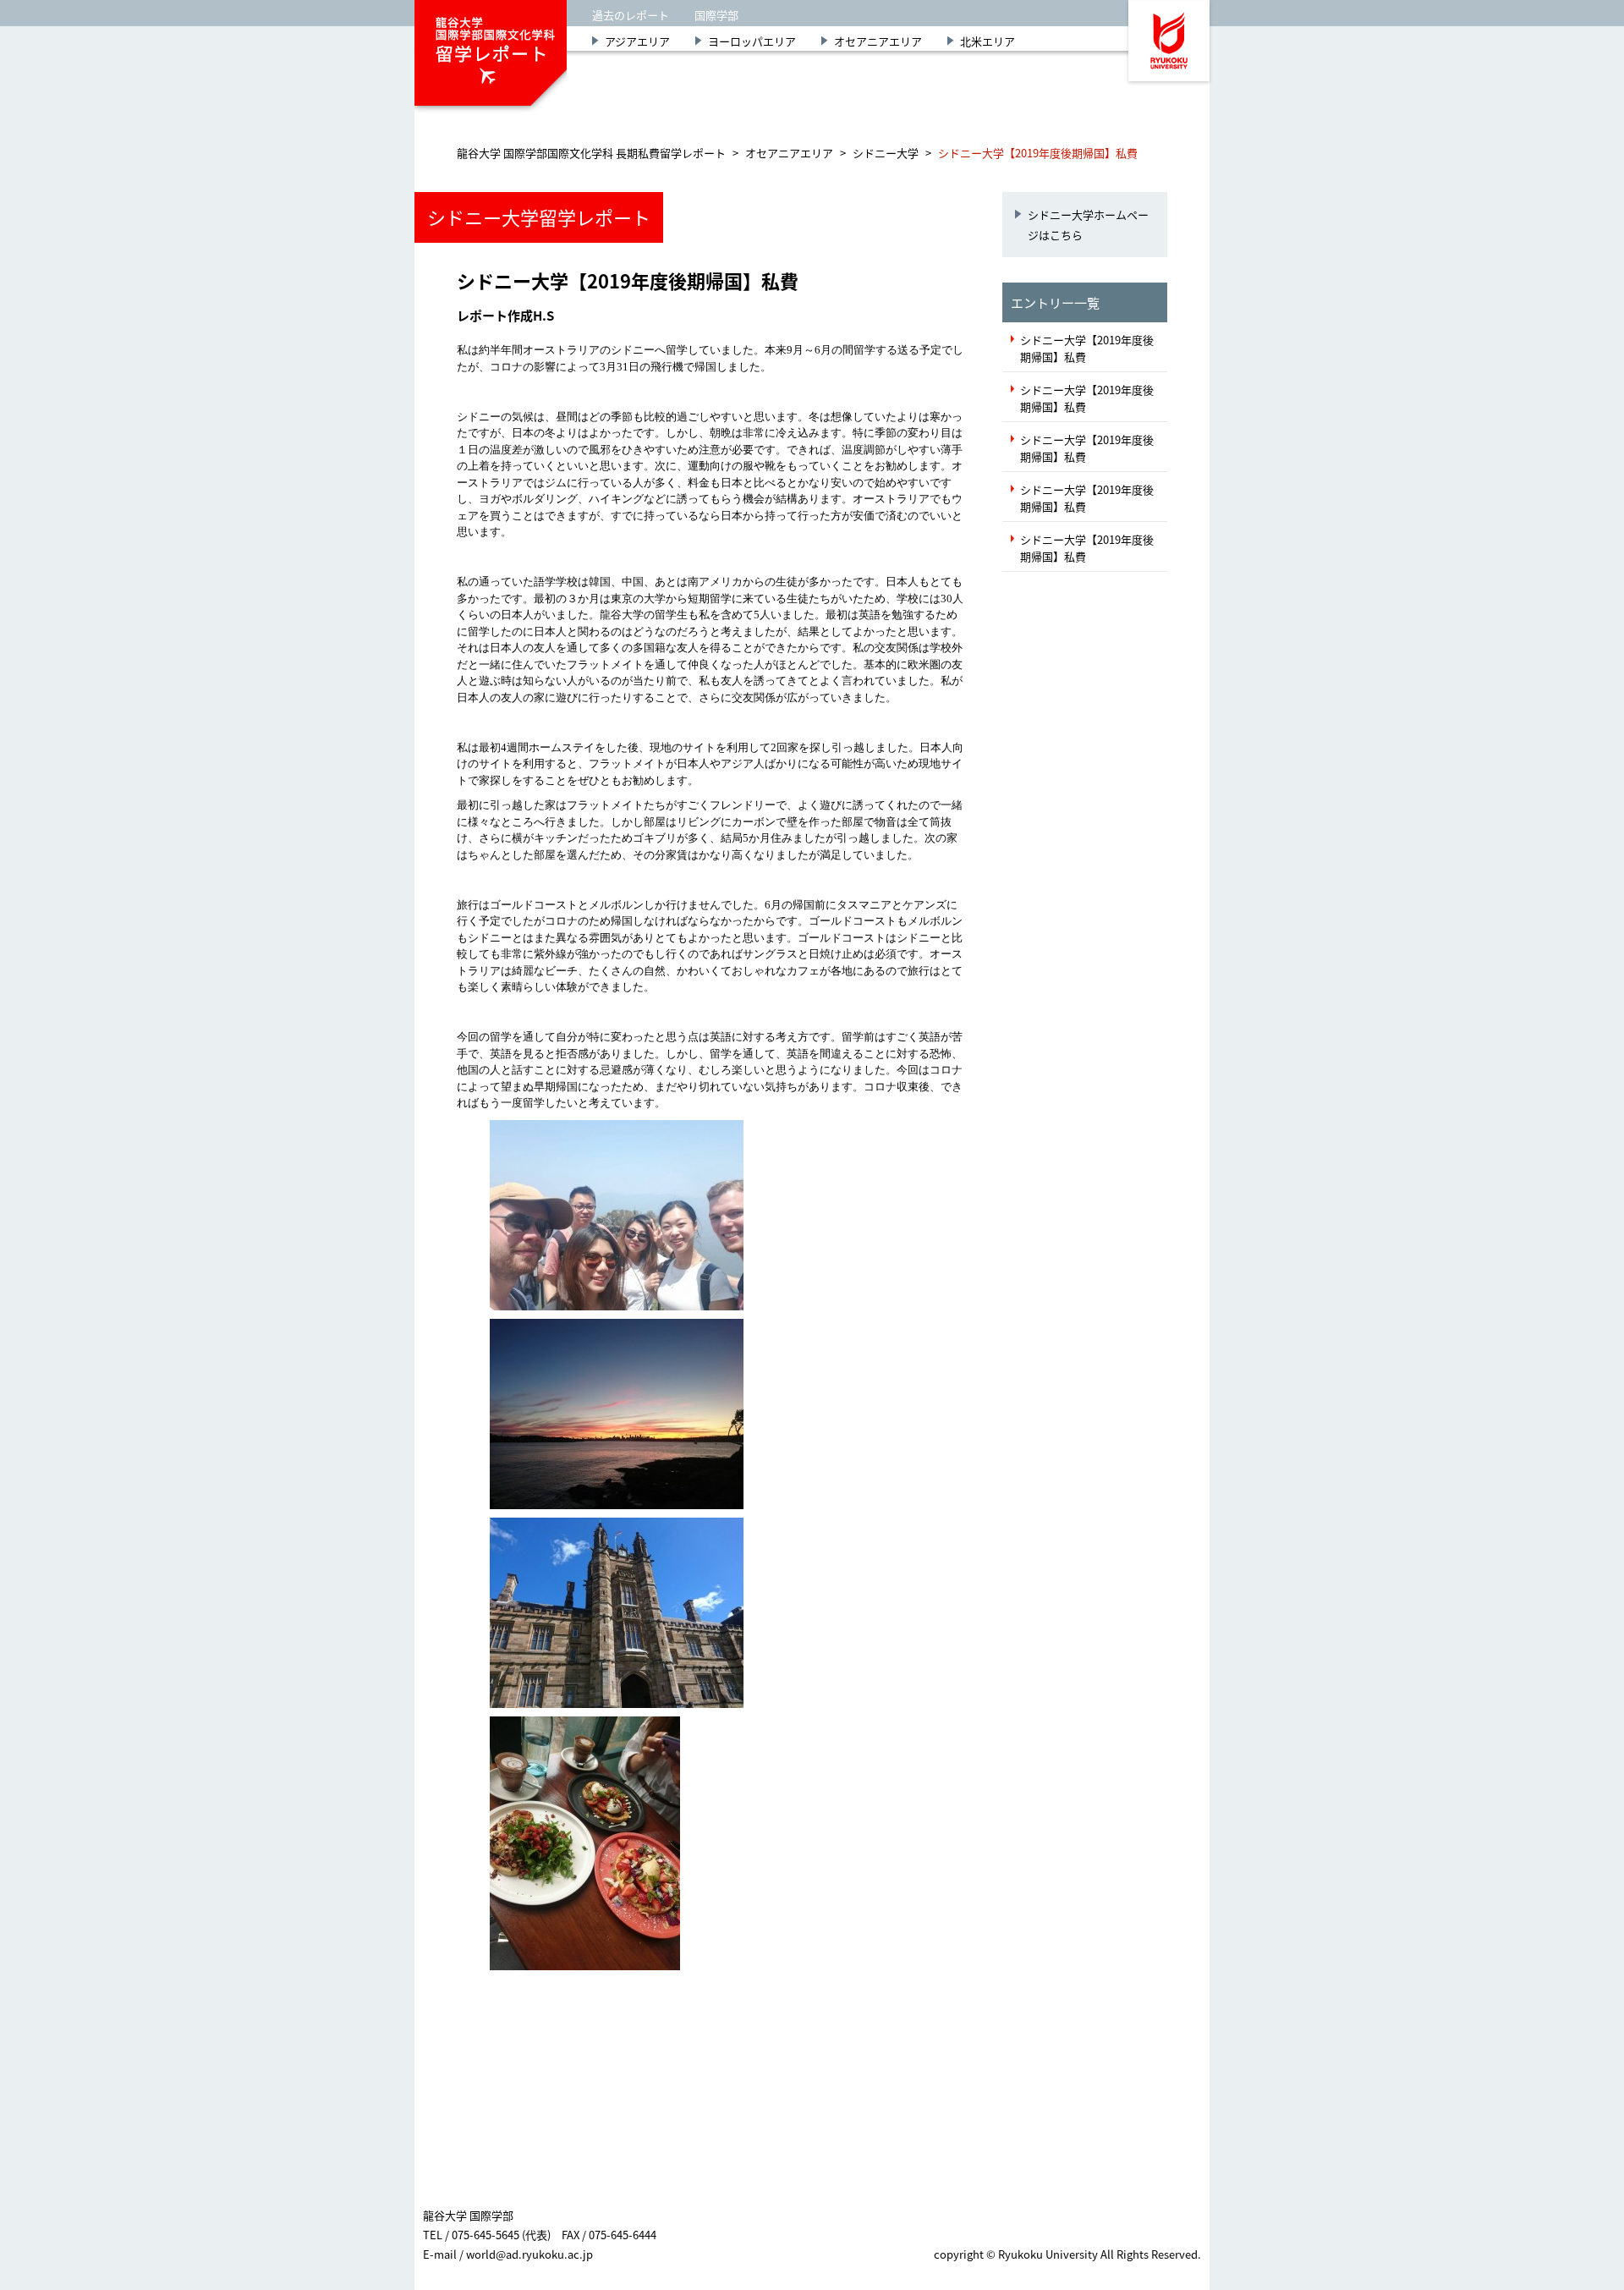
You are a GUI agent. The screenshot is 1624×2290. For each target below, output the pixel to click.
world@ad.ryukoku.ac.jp (529, 2254)
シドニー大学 (886, 153)
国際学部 (716, 15)
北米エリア (988, 41)
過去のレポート (631, 15)
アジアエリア (637, 41)
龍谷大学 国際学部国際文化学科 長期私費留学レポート (591, 153)
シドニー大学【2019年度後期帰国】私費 (1087, 348)
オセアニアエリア (878, 41)
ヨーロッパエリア (752, 41)
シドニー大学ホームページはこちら (1088, 224)
